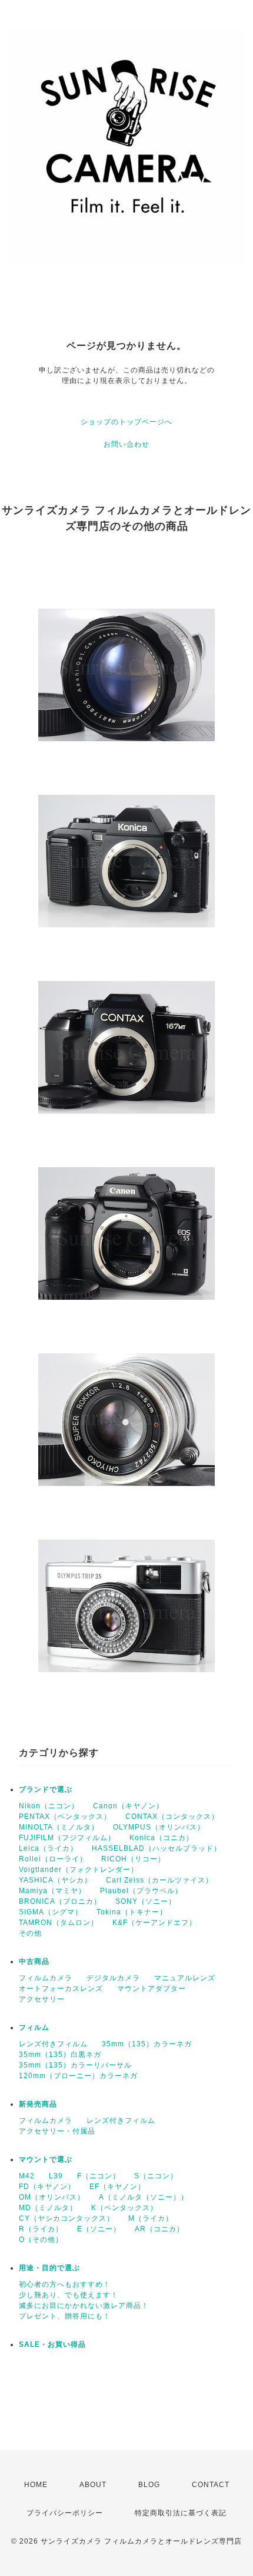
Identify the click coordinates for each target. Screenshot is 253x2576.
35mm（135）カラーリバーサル (75, 2065)
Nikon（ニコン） (49, 1806)
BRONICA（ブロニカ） (60, 1901)
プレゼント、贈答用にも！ (65, 2316)
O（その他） (41, 2240)
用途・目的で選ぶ (49, 2268)
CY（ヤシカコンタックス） (66, 2218)
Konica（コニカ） (162, 1838)
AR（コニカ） (159, 2229)
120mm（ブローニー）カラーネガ (78, 2076)
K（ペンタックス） (124, 2208)
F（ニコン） (99, 2176)
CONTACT (211, 2485)
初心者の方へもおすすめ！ (65, 2284)
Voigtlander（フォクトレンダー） (79, 1870)
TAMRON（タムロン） (59, 1923)
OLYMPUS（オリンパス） (159, 1827)
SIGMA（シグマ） (51, 1912)
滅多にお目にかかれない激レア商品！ (84, 2306)
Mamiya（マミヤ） (52, 1891)
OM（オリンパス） (52, 2197)
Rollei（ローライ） (53, 1859)
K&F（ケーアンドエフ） (154, 1923)
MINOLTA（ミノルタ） (59, 1827)
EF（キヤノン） (117, 2187)
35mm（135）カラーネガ (147, 2044)
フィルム (34, 2027)
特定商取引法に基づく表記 (181, 2513)
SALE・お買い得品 (52, 2344)
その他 (30, 1933)
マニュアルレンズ (185, 1978)
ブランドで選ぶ (46, 1789)
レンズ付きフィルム (53, 2044)
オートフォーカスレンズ (61, 1989)
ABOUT (93, 2485)
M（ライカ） (151, 2218)
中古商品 (34, 1961)
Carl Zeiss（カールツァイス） (159, 1880)
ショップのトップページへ (126, 422)
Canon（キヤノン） (128, 1806)
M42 (27, 2176)
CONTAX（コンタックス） (172, 1817)
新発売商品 (38, 2104)
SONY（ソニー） (146, 1901)
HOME (36, 2485)
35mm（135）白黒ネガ (60, 2055)
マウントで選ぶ (46, 2159)
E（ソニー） (99, 2229)
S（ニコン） (156, 2176)
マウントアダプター (152, 1989)
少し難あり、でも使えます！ (69, 2295)
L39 (56, 2176)
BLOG (149, 2485)
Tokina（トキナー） (132, 1912)
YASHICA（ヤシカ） (55, 1880)
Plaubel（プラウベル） (141, 1891)
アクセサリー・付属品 (57, 2131)
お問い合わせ (126, 444)
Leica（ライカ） (48, 1848)
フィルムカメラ (46, 1978)
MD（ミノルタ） (48, 2208)
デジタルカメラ (113, 1978)
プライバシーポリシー (65, 2513)
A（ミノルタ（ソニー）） (144, 2197)
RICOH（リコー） (133, 1859)
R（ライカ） (41, 2229)
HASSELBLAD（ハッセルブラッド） (157, 1848)
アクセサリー (42, 1999)
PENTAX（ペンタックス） (65, 1817)
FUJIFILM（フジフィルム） (67, 1838)
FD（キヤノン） (47, 2187)
